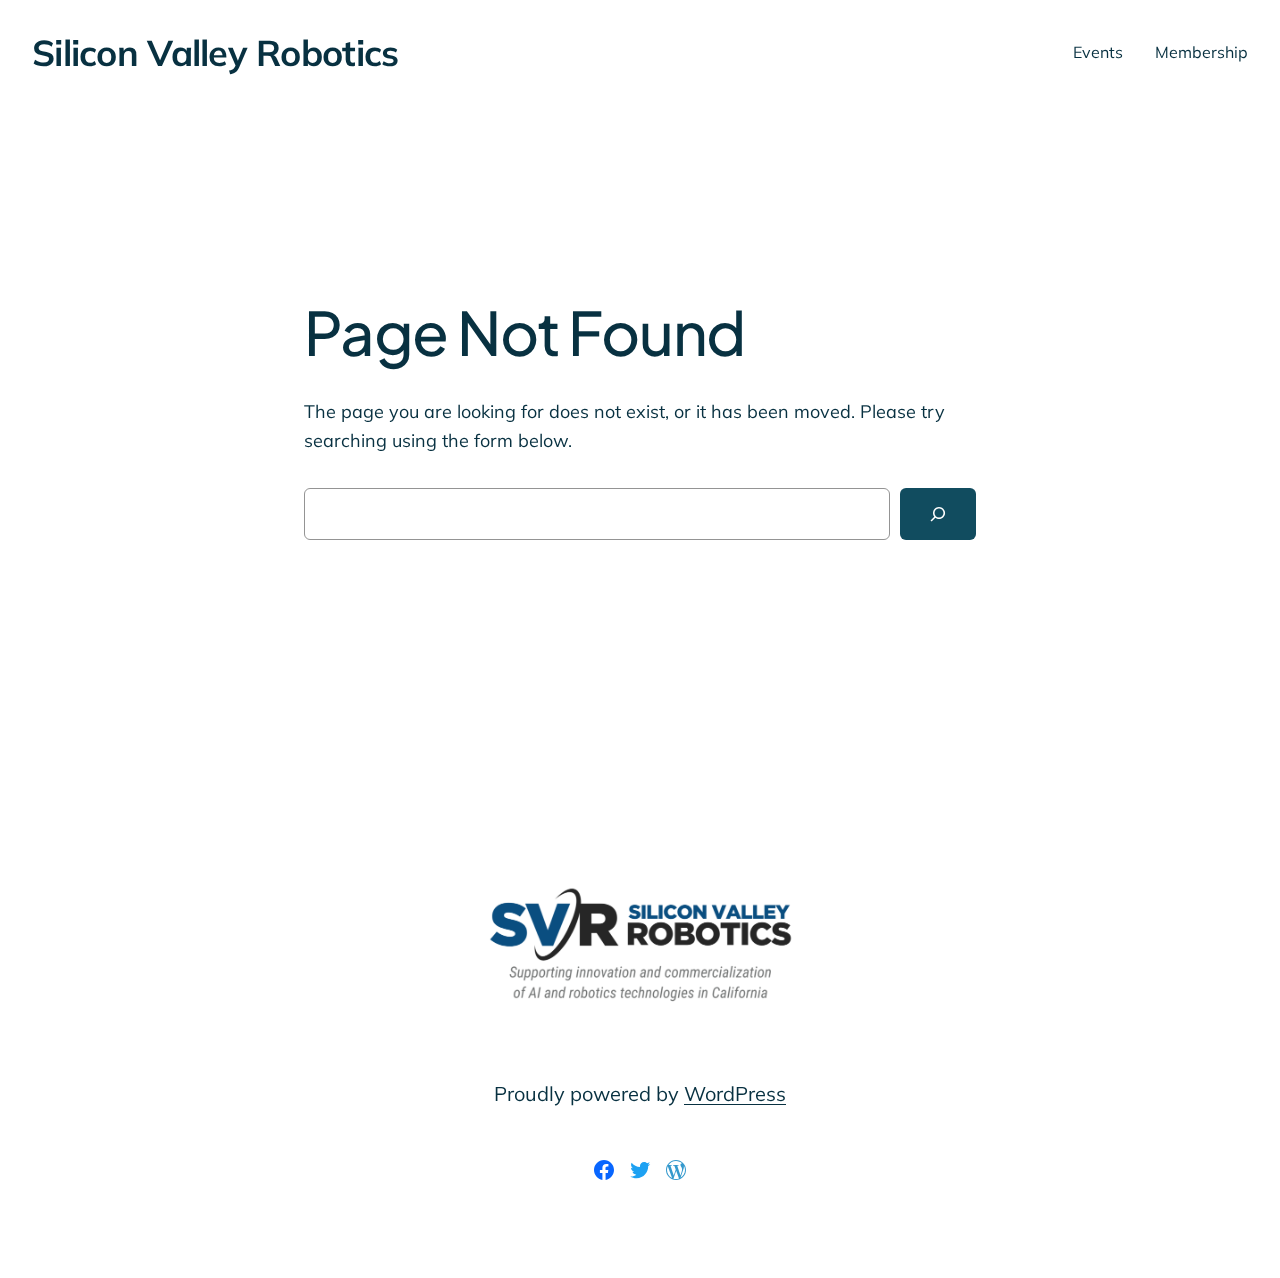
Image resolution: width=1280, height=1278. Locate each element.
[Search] (938, 514)
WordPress (735, 1093)
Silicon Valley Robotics (215, 52)
